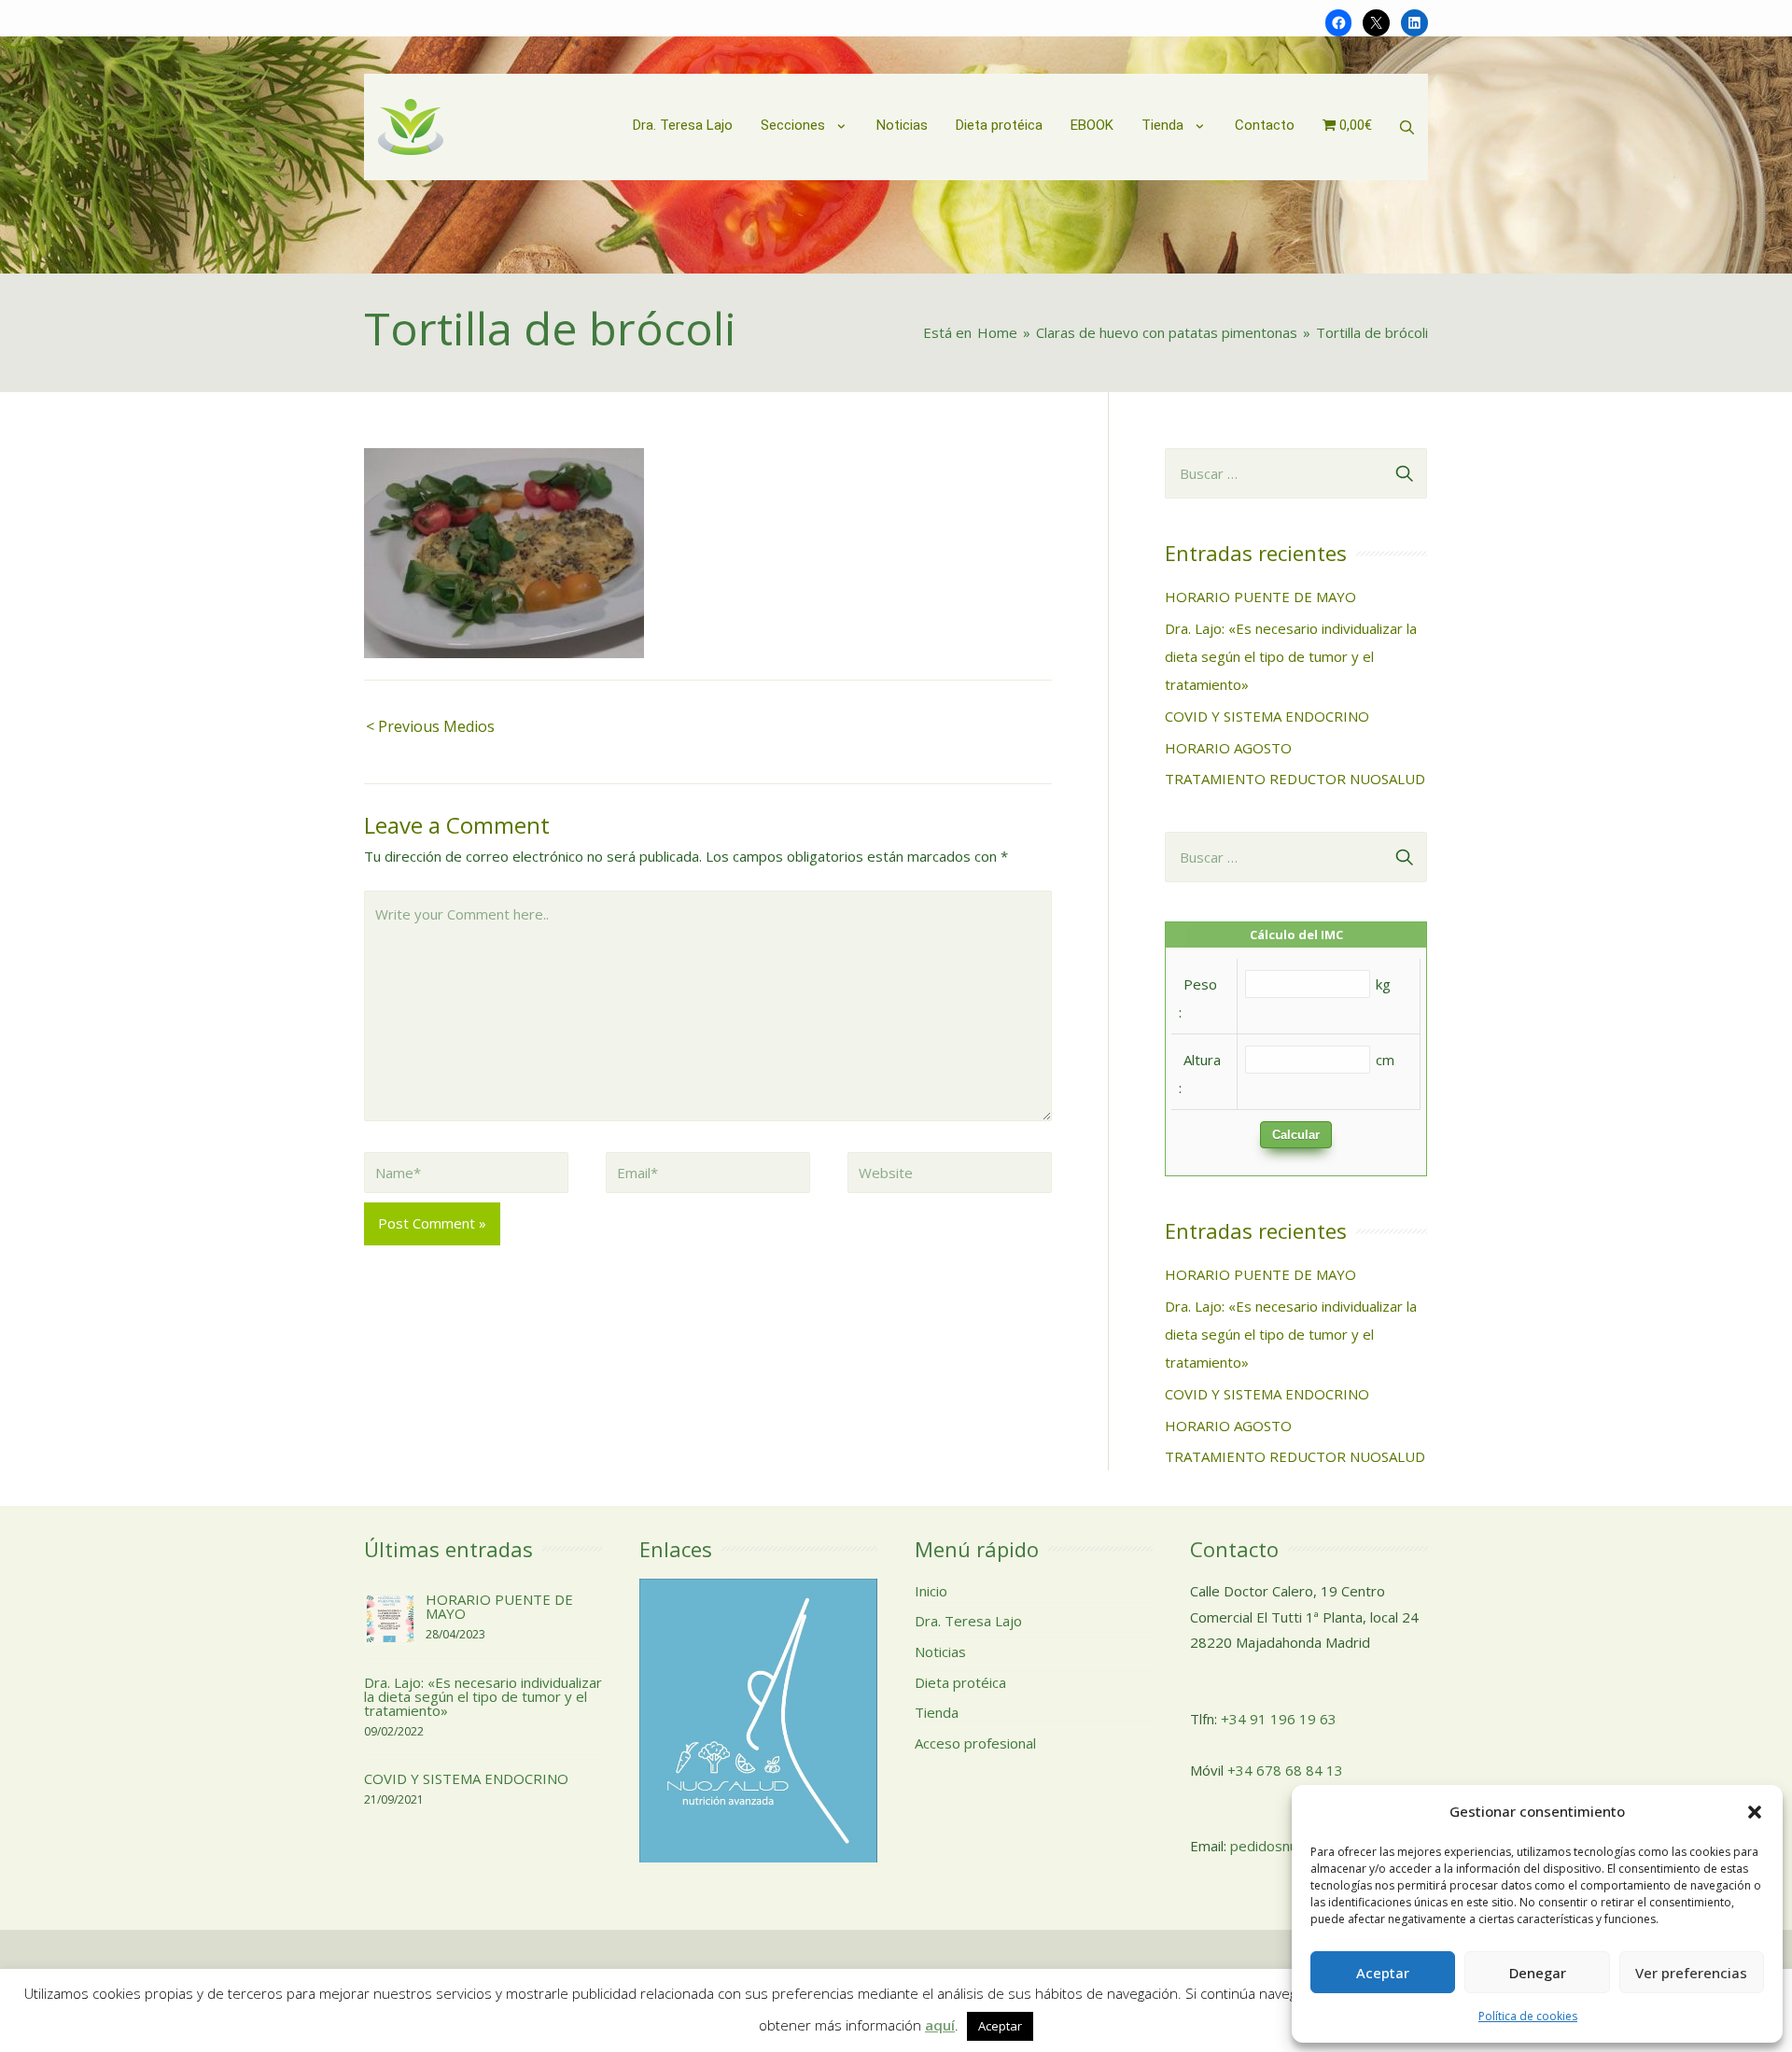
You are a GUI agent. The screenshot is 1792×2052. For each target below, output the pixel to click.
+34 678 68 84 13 (1285, 1770)
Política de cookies (1528, 2016)
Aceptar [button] (1000, 2026)
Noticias (940, 1651)
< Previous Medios (430, 726)
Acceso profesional (975, 1743)
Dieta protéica (960, 1682)
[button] (1755, 1812)
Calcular (1296, 1135)
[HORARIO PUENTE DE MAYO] (390, 1617)
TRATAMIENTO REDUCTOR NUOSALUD (1295, 779)
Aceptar (1383, 1973)
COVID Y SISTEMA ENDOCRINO (1267, 716)
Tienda (937, 1712)
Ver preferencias (1691, 1973)
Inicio (931, 1591)
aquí (940, 2025)
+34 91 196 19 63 (1279, 1719)
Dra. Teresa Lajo (968, 1621)
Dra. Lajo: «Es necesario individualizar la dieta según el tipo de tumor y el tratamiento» (1291, 656)
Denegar (1538, 1973)
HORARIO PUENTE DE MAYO (1260, 597)
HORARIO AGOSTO (1228, 748)
